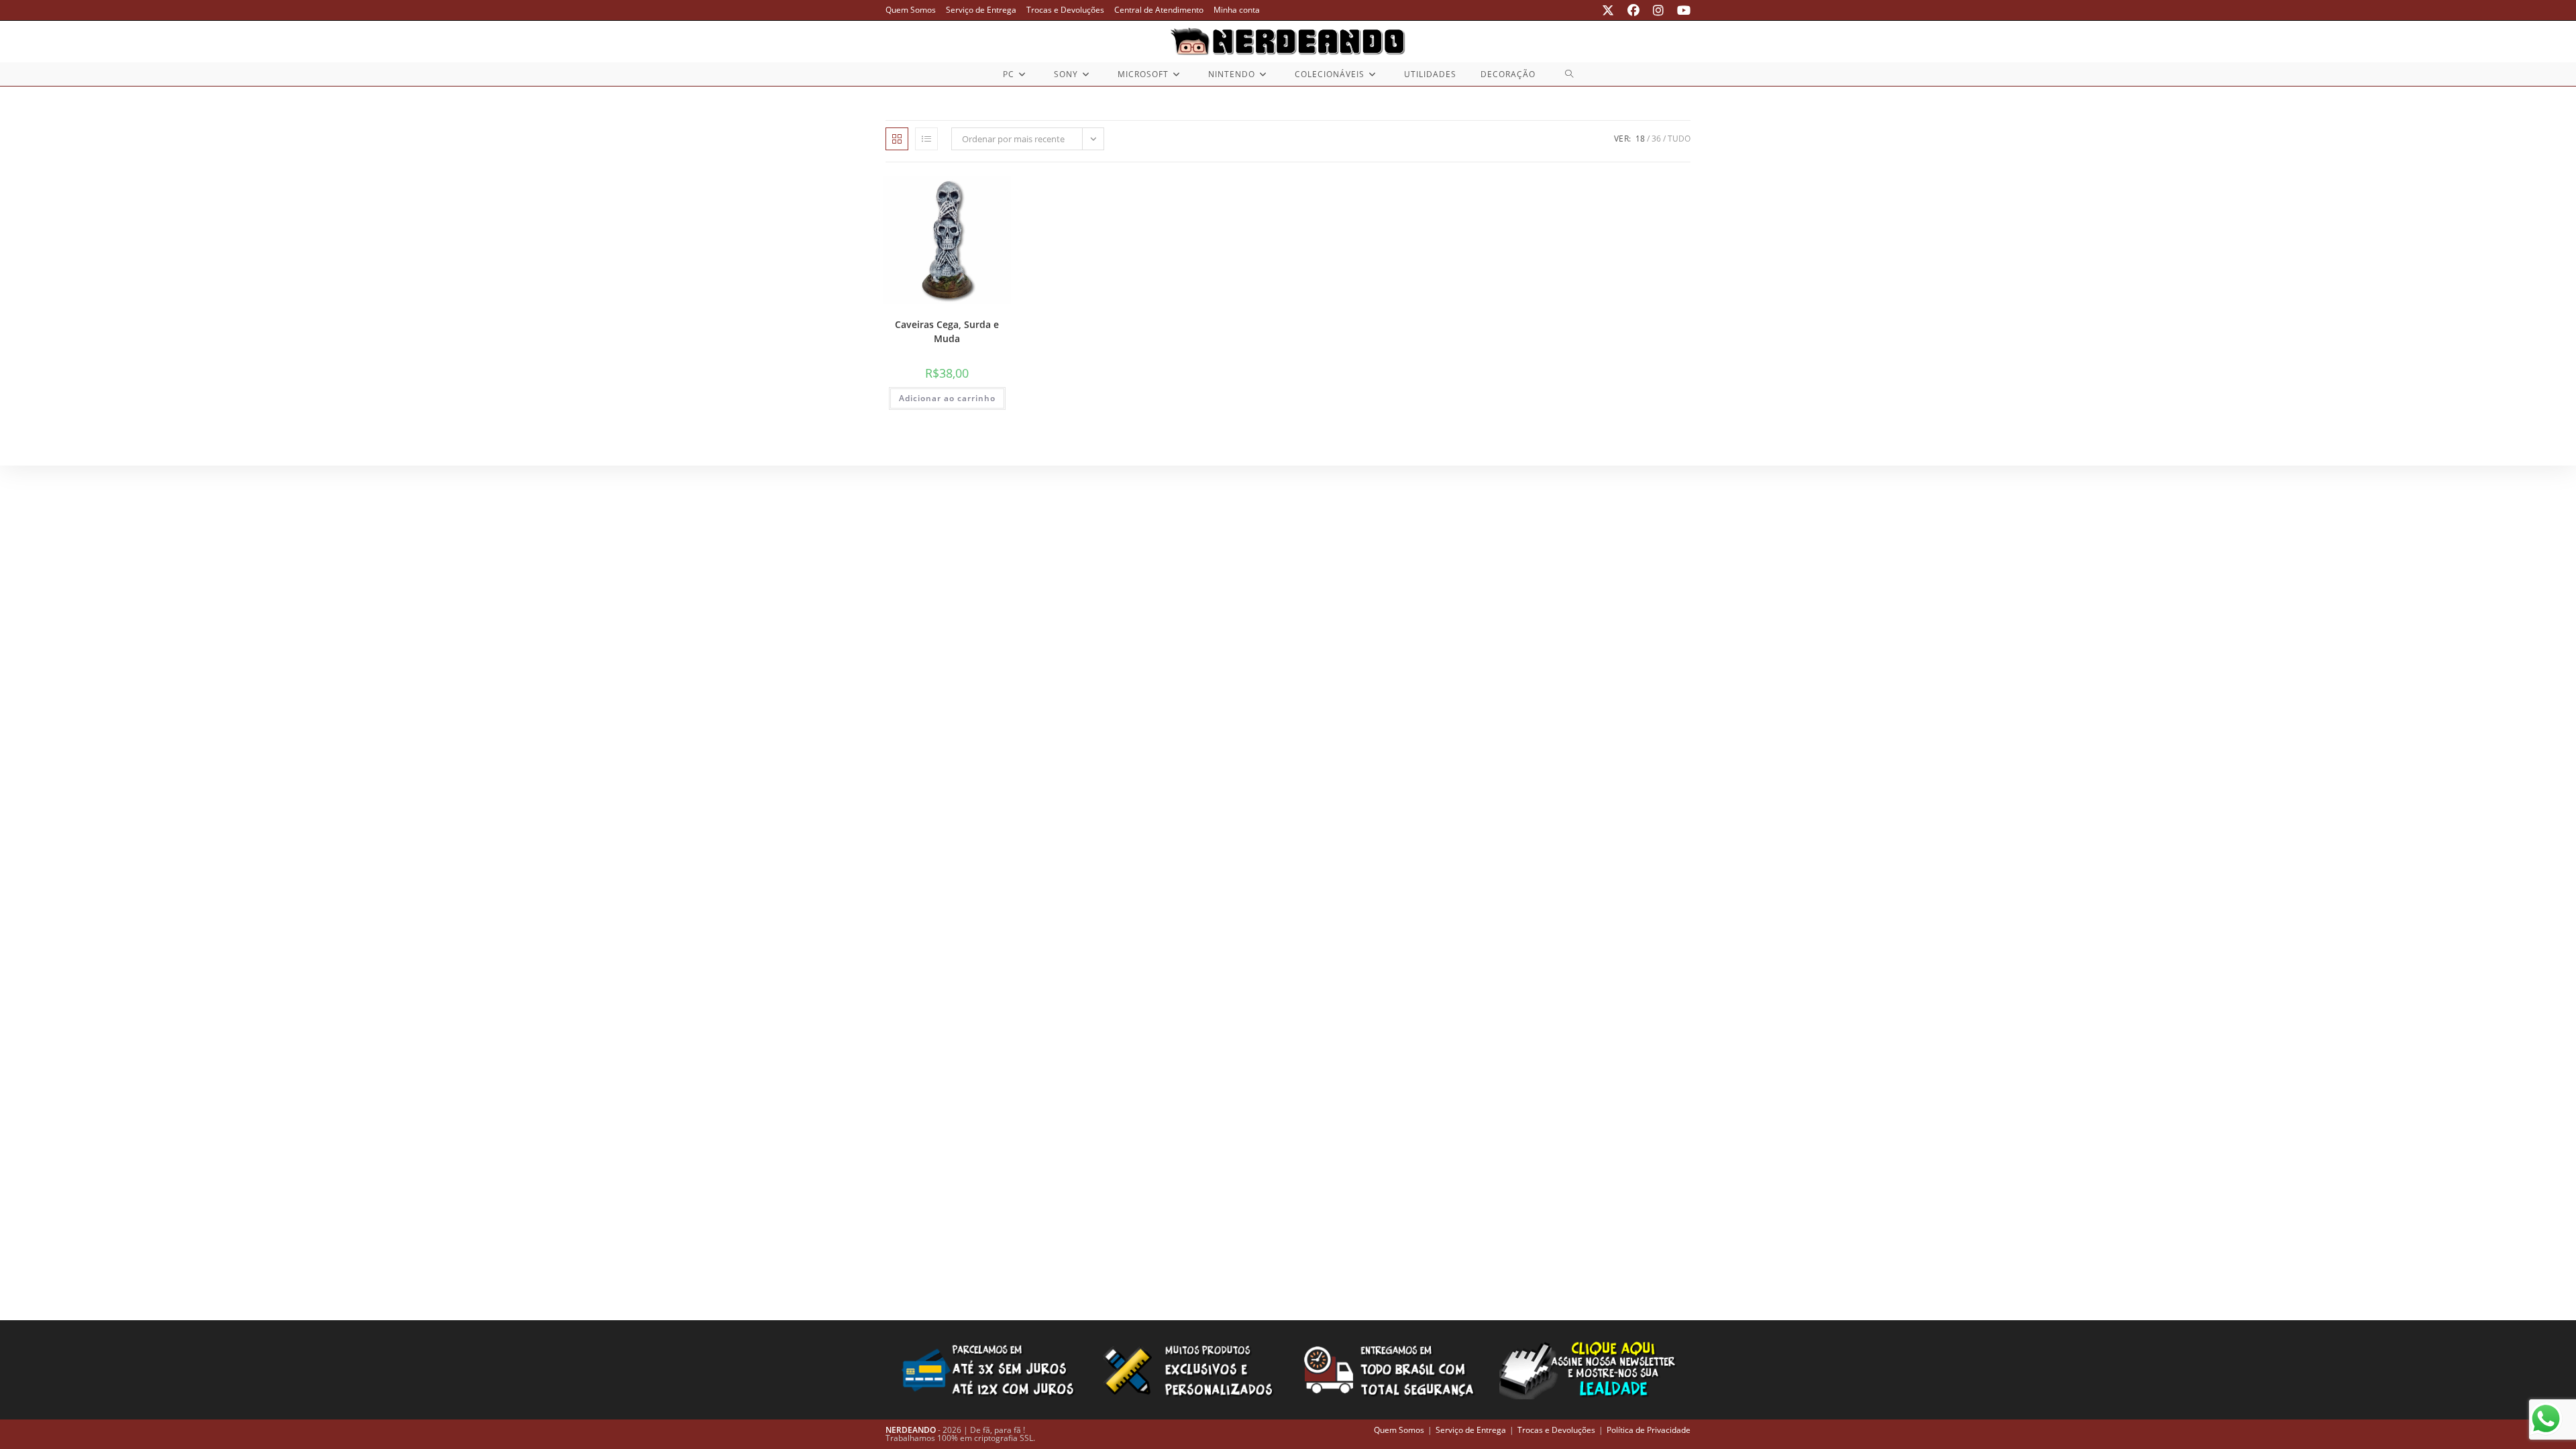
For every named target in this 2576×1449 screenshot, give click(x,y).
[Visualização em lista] (926, 139)
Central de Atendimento (1159, 10)
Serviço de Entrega (981, 10)
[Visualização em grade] (897, 139)
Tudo (1679, 139)
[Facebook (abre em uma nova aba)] (1633, 10)
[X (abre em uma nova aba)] (1608, 10)
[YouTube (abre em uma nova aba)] (1680, 10)
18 (1640, 139)
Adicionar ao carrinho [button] (947, 398)
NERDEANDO (911, 1430)
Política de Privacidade (1649, 1430)
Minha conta (1237, 10)
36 (1656, 139)
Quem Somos (911, 10)
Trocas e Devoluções (1065, 10)
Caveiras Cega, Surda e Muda (947, 331)
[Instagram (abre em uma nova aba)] (1658, 10)
